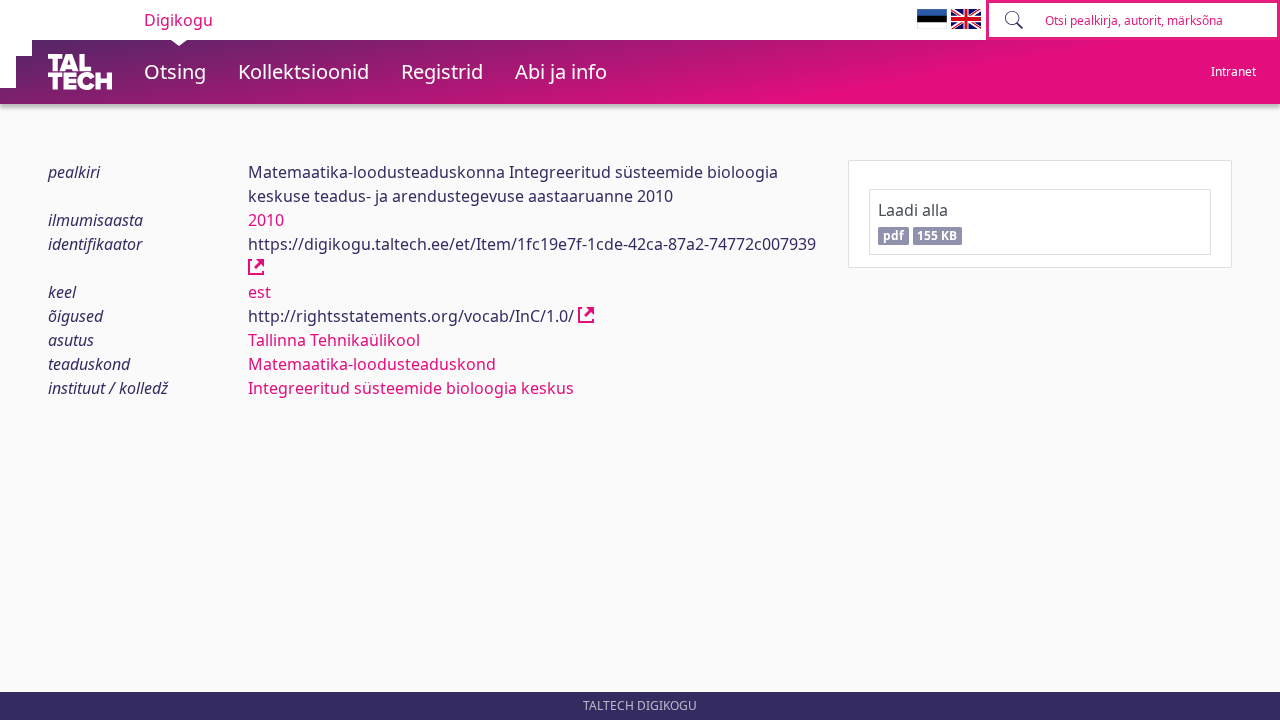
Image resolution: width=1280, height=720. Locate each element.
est (259, 292)
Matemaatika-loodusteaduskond (372, 364)
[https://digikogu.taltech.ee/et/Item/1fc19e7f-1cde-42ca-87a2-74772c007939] (256, 268)
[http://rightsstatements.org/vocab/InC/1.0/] (586, 316)
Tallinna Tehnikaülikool (334, 340)
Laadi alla (917, 221)
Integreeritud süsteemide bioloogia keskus (411, 388)
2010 (266, 220)
